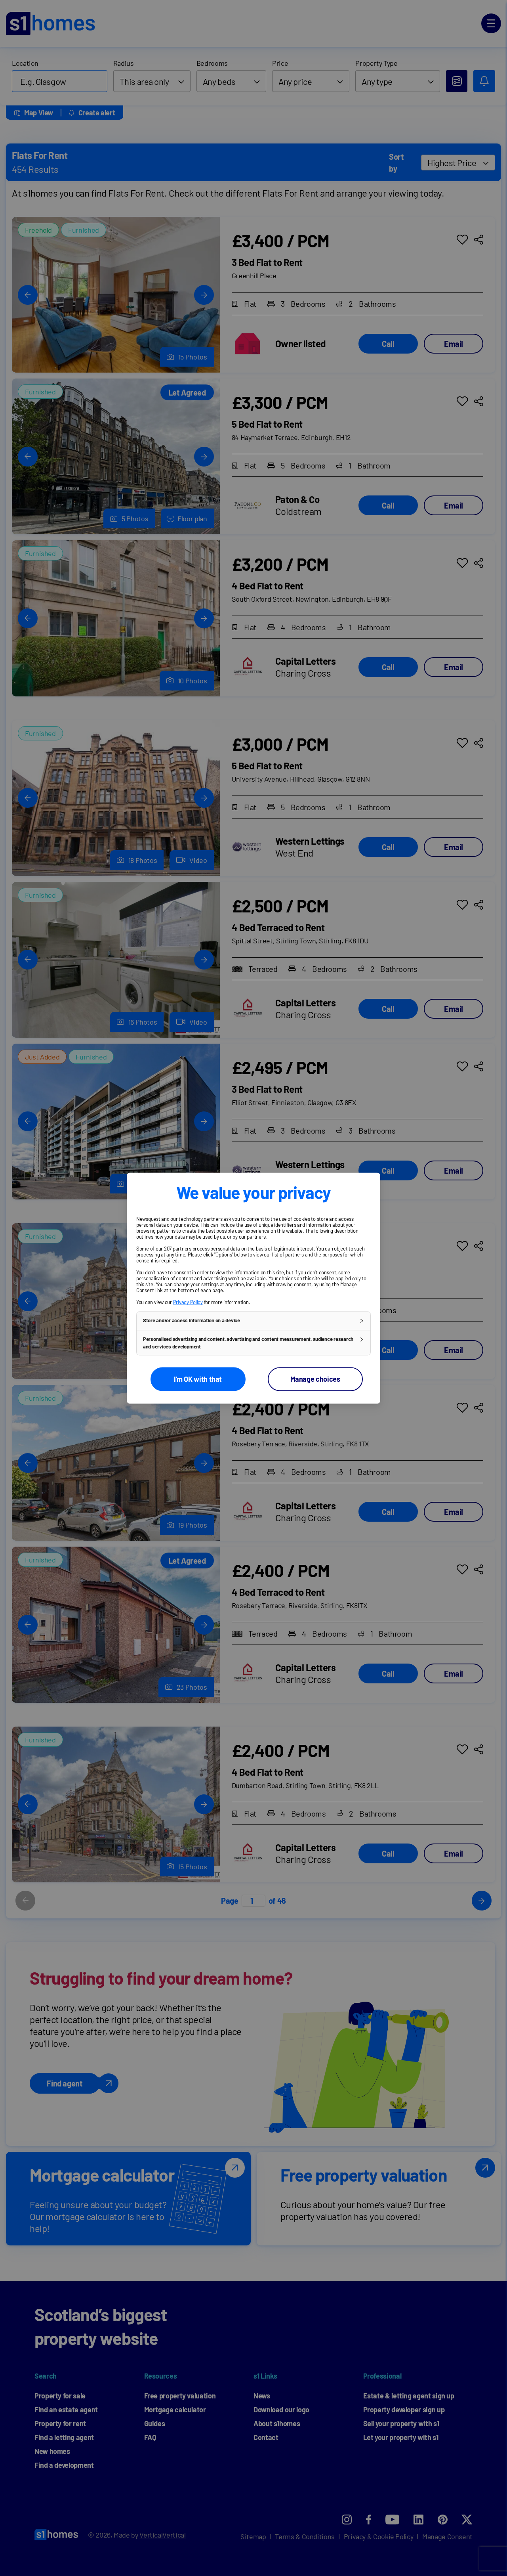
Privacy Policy (188, 1302)
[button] (253, 1321)
